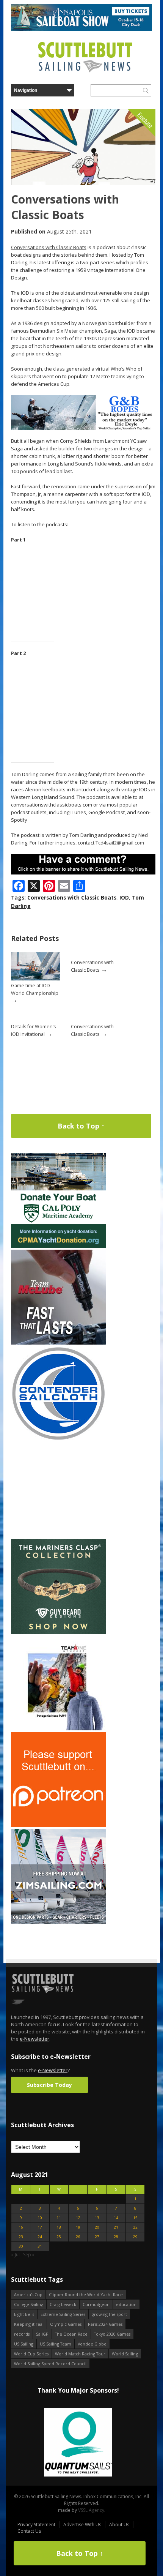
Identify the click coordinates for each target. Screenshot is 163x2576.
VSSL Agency (91, 2510)
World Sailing (125, 2354)
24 (40, 2237)
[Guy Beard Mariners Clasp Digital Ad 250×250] (58, 1632)
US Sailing (24, 2344)
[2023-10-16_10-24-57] (78, 2443)
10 (40, 2218)
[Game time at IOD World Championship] (36, 979)
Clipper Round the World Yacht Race (86, 2294)
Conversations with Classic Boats (49, 247)
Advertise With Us (82, 2525)
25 (59, 2237)
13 (97, 2218)
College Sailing (29, 2304)
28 (116, 2237)
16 (21, 2227)
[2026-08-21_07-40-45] (81, 29)
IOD (124, 897)
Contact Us (29, 2531)
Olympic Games (66, 2324)
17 (40, 2227)
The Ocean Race (71, 2334)
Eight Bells (24, 2314)
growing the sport (109, 2314)
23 (21, 2237)
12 (78, 2218)
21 (116, 2227)
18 (59, 2227)
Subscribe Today (49, 2085)
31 (40, 2246)
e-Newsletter (34, 2039)
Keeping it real (29, 2324)
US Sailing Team (56, 2344)
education (126, 2304)
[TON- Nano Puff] (58, 1729)
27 (97, 2237)
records (22, 2334)
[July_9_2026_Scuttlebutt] (58, 1246)
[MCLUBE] (58, 1343)
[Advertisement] (58, 1490)
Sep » (29, 2255)
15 (135, 2218)
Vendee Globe (92, 2344)
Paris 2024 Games (105, 2324)
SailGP (42, 2334)
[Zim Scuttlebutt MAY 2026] (58, 1922)
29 (135, 2237)
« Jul (15, 2255)
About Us (119, 2525)
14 (116, 2218)
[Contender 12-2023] (58, 1439)
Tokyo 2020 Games (112, 2334)
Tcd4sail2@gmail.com (120, 843)
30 (21, 2246)
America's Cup (28, 2294)
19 (78, 2227)
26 (78, 2237)
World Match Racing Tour (80, 2354)
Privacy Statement (36, 2525)
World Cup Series (31, 2354)
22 (135, 2227)
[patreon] (58, 1825)
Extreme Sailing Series (63, 2314)
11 (59, 2218)
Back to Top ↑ (81, 1126)
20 (97, 2227)
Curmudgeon (96, 2304)
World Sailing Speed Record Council (50, 2364)
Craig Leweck (63, 2304)
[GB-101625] (83, 428)
